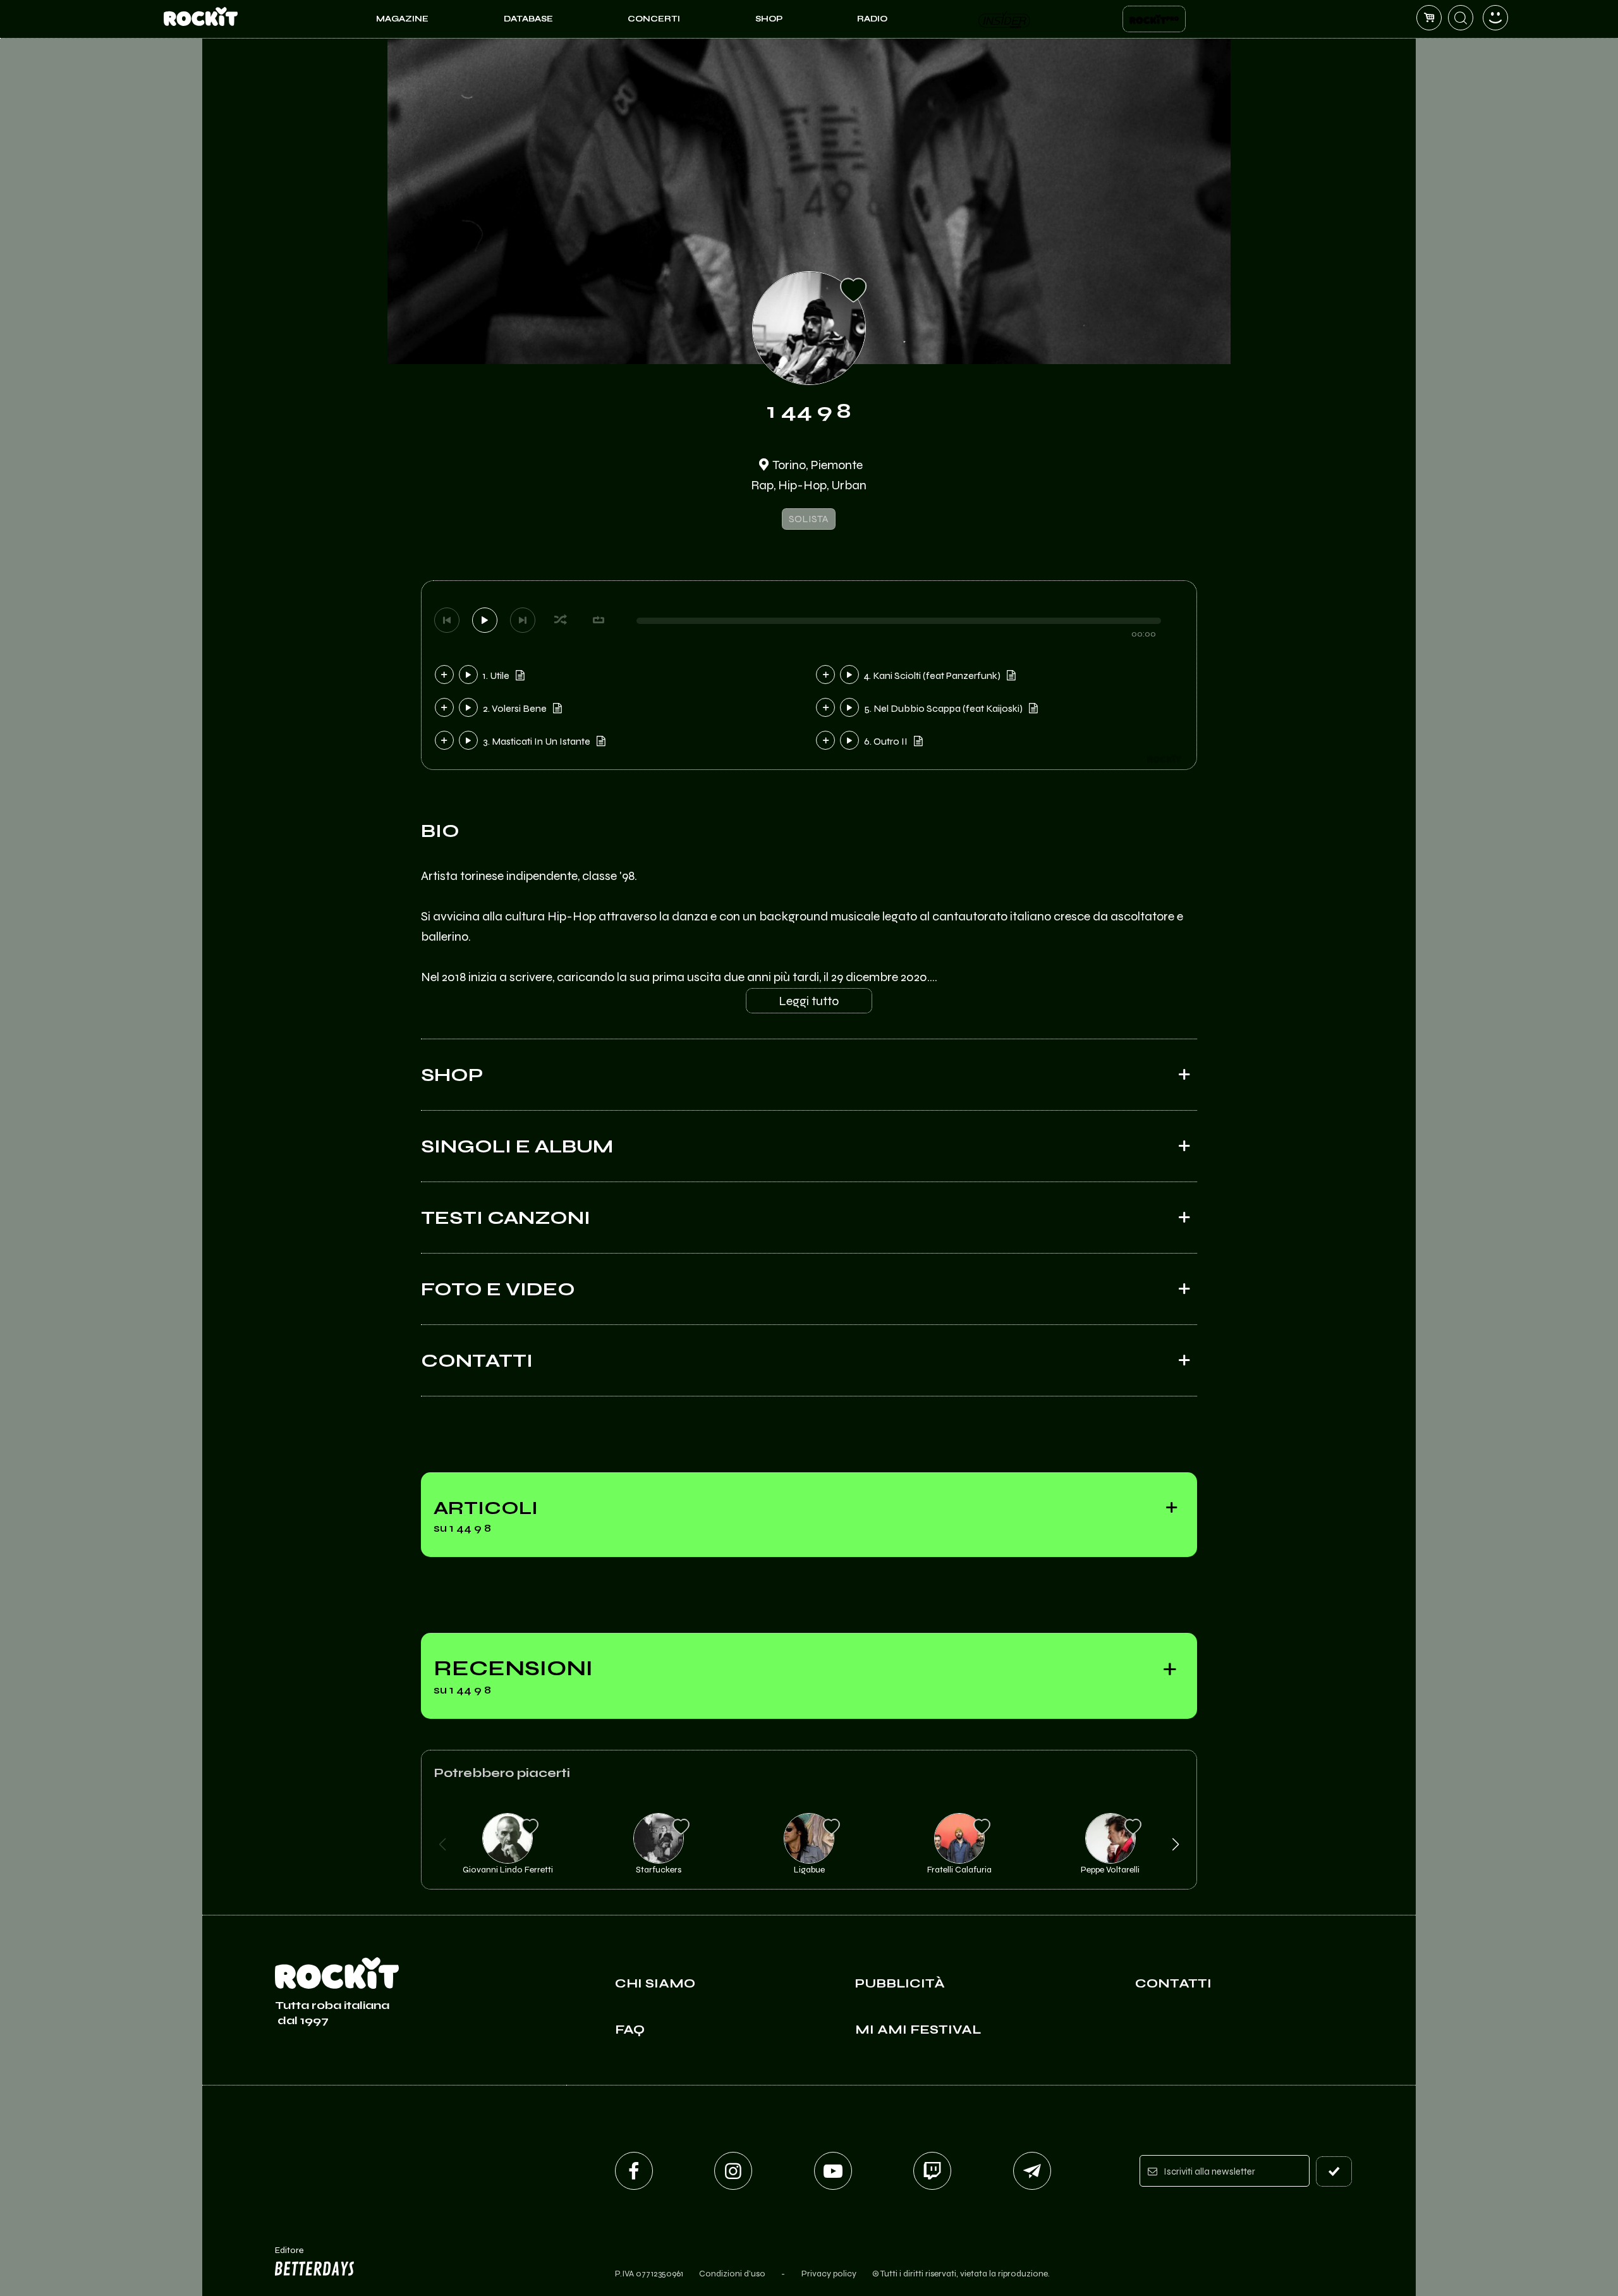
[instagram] (733, 2171)
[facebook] (634, 2171)
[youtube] (833, 2171)
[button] (443, 1845)
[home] (201, 19)
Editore (283, 2256)
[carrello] (1429, 18)
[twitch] (932, 2171)
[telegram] (1032, 2171)
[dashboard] (1495, 18)
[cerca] (1461, 18)
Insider (1005, 19)
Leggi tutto (809, 1001)
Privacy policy (829, 2274)
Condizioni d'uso (732, 2274)
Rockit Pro (1154, 19)
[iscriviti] (1334, 2171)
